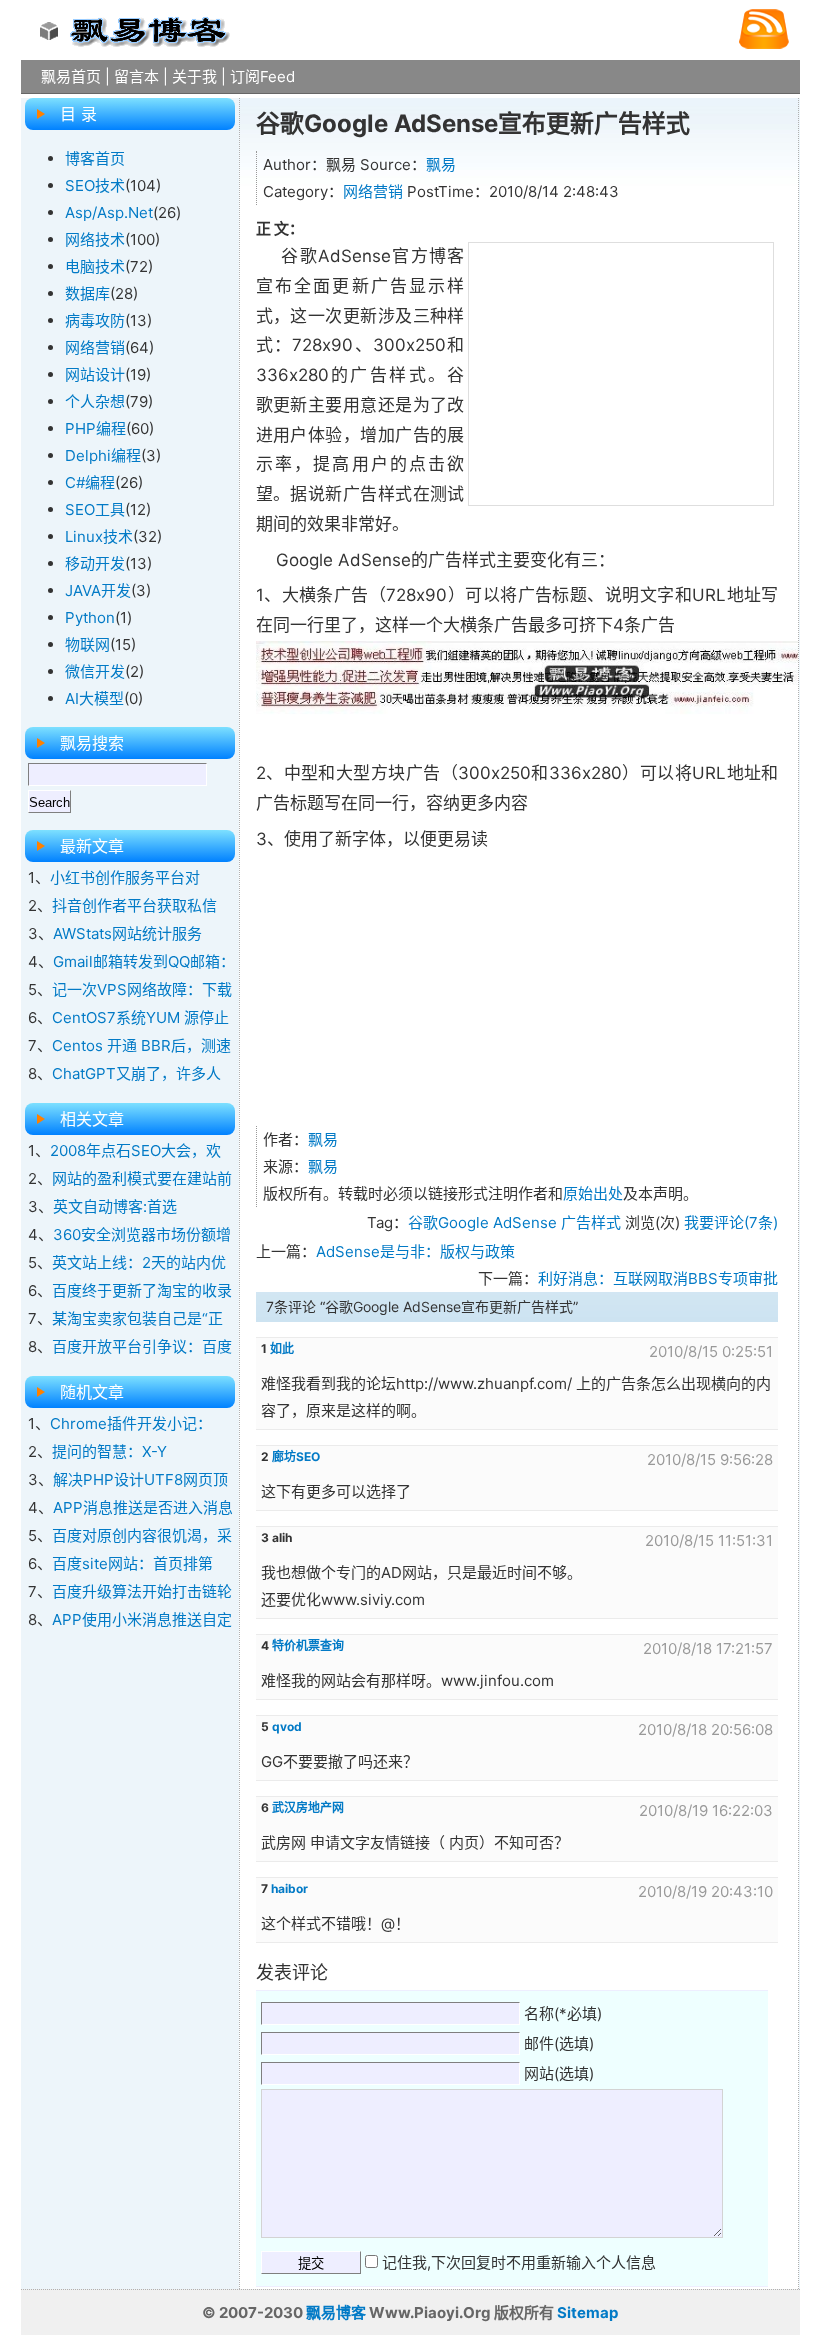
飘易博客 (336, 2312)
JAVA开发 (98, 590)
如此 (282, 1348)
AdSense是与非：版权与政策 (415, 1251)
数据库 (87, 293)
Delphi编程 (103, 455)
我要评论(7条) (731, 1222)
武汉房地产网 (308, 1807)
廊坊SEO (296, 1456)
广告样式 (591, 1222)
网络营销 (373, 191)
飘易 (441, 164)
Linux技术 (99, 536)
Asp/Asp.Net (109, 212)
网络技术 (95, 239)
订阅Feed (262, 76)
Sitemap (587, 2312)
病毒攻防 (95, 320)
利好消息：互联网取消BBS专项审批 (658, 1278)
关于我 (194, 76)
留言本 (136, 76)
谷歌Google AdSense (482, 1222)
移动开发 (95, 563)
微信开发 (95, 671)
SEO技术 (95, 185)
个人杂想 (95, 401)
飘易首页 (71, 76)
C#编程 (90, 482)
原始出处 (593, 1193)
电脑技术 (95, 266)
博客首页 (95, 158)
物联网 (87, 644)
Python (90, 617)
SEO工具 (95, 509)
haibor (289, 1888)
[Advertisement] (621, 370)
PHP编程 (95, 428)
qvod (287, 1726)
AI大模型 (94, 698)
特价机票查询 (308, 1645)
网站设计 (95, 374)
